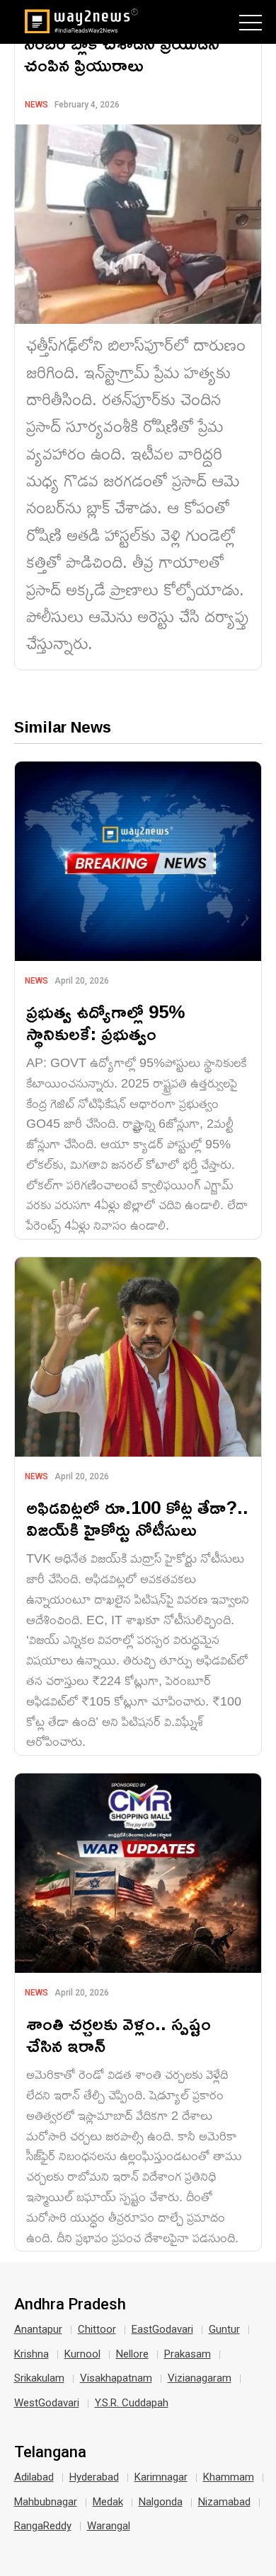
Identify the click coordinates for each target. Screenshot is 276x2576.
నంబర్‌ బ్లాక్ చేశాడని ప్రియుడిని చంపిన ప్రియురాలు (122, 54)
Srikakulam (39, 2378)
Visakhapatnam (116, 2378)
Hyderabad (94, 2477)
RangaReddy (43, 2526)
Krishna (31, 2354)
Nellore (132, 2354)
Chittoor (97, 2329)
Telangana (50, 2452)
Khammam (229, 2477)
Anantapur (38, 2329)
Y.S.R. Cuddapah (132, 2403)
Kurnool (82, 2354)
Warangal (109, 2526)
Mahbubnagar (46, 2502)
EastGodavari (162, 2329)
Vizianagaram (200, 2378)
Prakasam (188, 2354)
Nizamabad (224, 2502)
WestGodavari (47, 2403)
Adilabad (34, 2477)
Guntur (224, 2329)
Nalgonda (161, 2502)
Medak (108, 2502)
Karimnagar (161, 2477)
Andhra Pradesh (70, 2304)
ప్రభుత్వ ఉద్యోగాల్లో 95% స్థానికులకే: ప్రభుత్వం (106, 1022)
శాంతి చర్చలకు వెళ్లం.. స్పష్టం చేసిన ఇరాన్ (119, 2034)
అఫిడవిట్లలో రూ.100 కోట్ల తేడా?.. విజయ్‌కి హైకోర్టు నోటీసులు (137, 1518)
